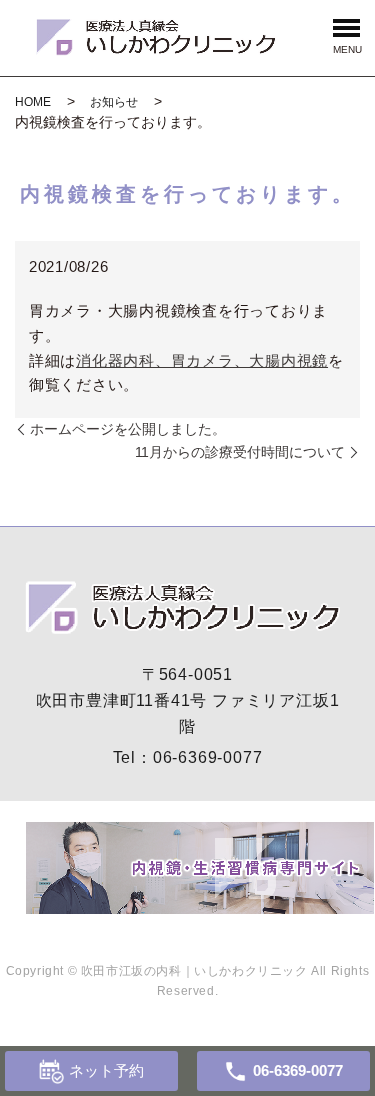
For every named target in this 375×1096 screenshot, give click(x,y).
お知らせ (114, 102)
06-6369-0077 (208, 757)
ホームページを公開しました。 (128, 429)
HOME (33, 102)
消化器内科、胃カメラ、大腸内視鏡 (202, 360)
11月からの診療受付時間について (240, 452)
